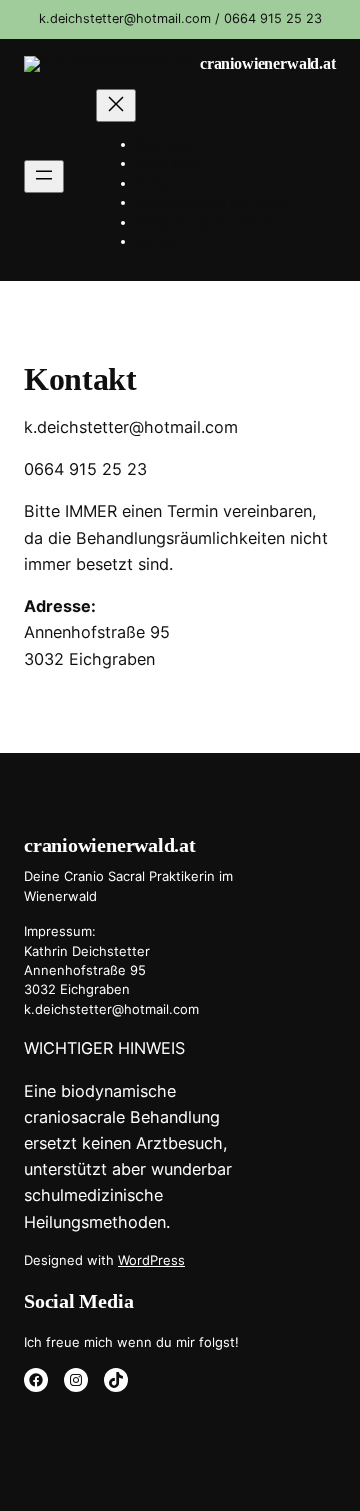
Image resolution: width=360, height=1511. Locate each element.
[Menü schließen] (116, 105)
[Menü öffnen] (44, 176)
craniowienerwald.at (268, 64)
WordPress (151, 1260)
